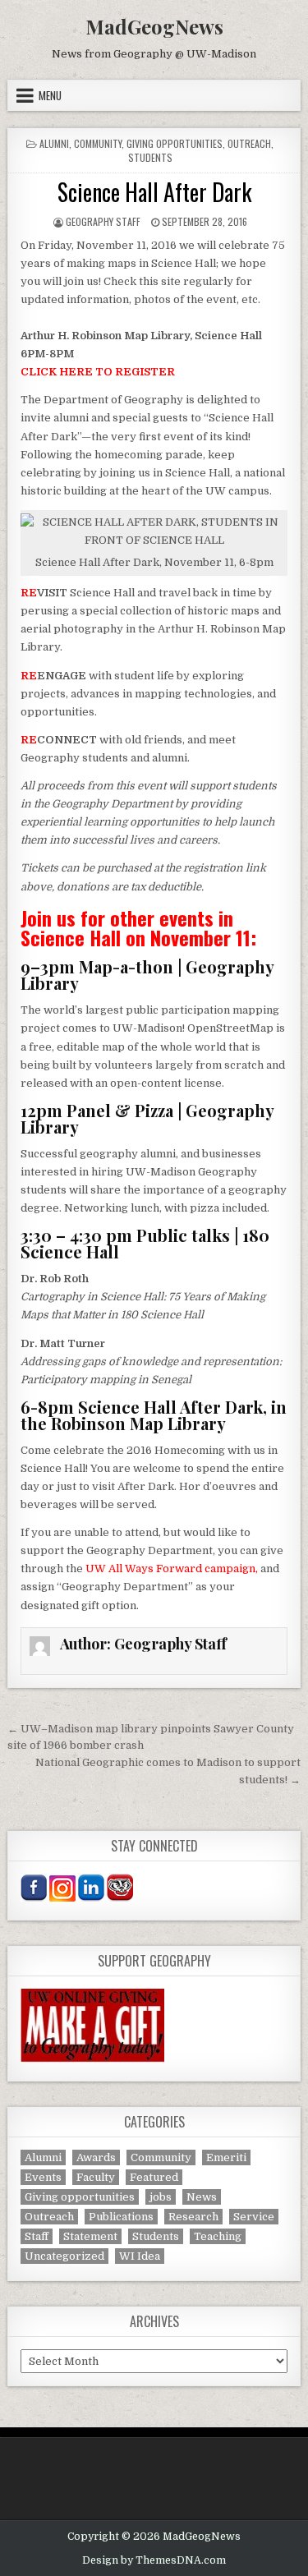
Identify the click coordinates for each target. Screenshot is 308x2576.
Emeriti (226, 2157)
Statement (90, 2236)
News (202, 2197)
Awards (96, 2157)
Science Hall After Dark (154, 192)
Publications (121, 2217)
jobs (161, 2197)
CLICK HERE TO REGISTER (98, 372)
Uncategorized (64, 2256)
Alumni (54, 143)
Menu (50, 95)
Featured (154, 2177)
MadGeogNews (154, 26)
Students (150, 157)
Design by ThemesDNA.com (154, 2560)
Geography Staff (103, 221)
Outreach (249, 143)
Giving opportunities (175, 143)
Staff (37, 2236)
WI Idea (140, 2256)
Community (98, 143)
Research (193, 2217)
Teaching (218, 2236)
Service (254, 2217)
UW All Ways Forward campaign (170, 1569)
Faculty (96, 2177)
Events (43, 2177)
